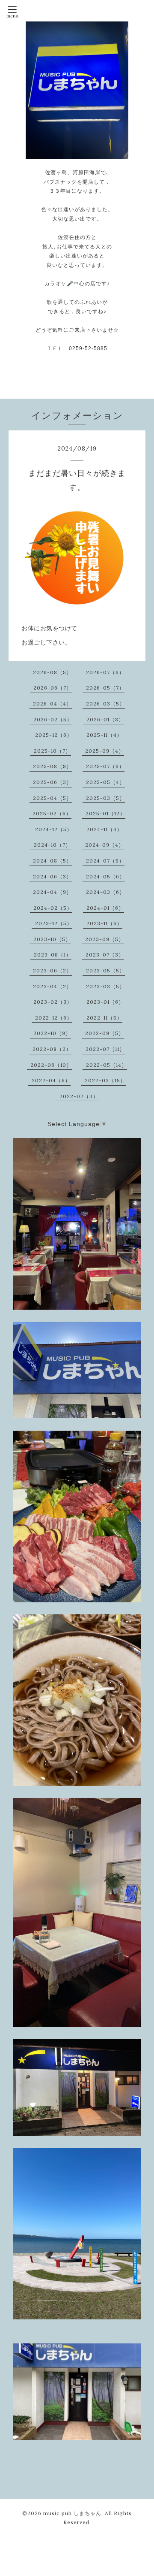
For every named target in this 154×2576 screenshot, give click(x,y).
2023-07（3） (105, 955)
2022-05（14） (107, 1065)
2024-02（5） (53, 908)
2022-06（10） (51, 1065)
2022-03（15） (105, 1080)
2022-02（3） (79, 1096)
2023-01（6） (105, 1002)
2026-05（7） (105, 688)
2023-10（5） (52, 939)
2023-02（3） (53, 1002)
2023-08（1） (53, 955)
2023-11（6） (104, 923)
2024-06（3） (52, 876)
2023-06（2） (52, 970)
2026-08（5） (52, 672)
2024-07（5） (105, 861)
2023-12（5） (54, 923)
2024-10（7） (52, 845)
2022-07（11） (105, 1049)
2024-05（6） (105, 876)
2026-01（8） (105, 719)
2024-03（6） (105, 892)
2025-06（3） (52, 782)
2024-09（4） (105, 845)
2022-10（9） (52, 1033)
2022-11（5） (104, 1018)
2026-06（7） (53, 688)
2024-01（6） (105, 908)
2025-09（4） (105, 751)
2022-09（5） (105, 1033)
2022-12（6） (54, 1018)
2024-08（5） (52, 861)
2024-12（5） (54, 829)
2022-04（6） (51, 1080)
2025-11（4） (104, 735)
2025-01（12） (105, 813)
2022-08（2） (52, 1049)
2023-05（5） (105, 970)
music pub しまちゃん (72, 2513)
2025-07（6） (105, 766)
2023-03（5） (105, 986)
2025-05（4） (105, 782)
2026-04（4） (52, 704)
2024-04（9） (52, 892)
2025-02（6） (52, 813)
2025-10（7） (52, 751)
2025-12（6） (54, 735)
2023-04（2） (52, 986)
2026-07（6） (105, 672)
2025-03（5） (105, 798)
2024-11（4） (104, 829)
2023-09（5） (105, 939)
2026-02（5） (53, 719)
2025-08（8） (52, 766)
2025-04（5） (52, 798)
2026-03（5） (105, 704)
